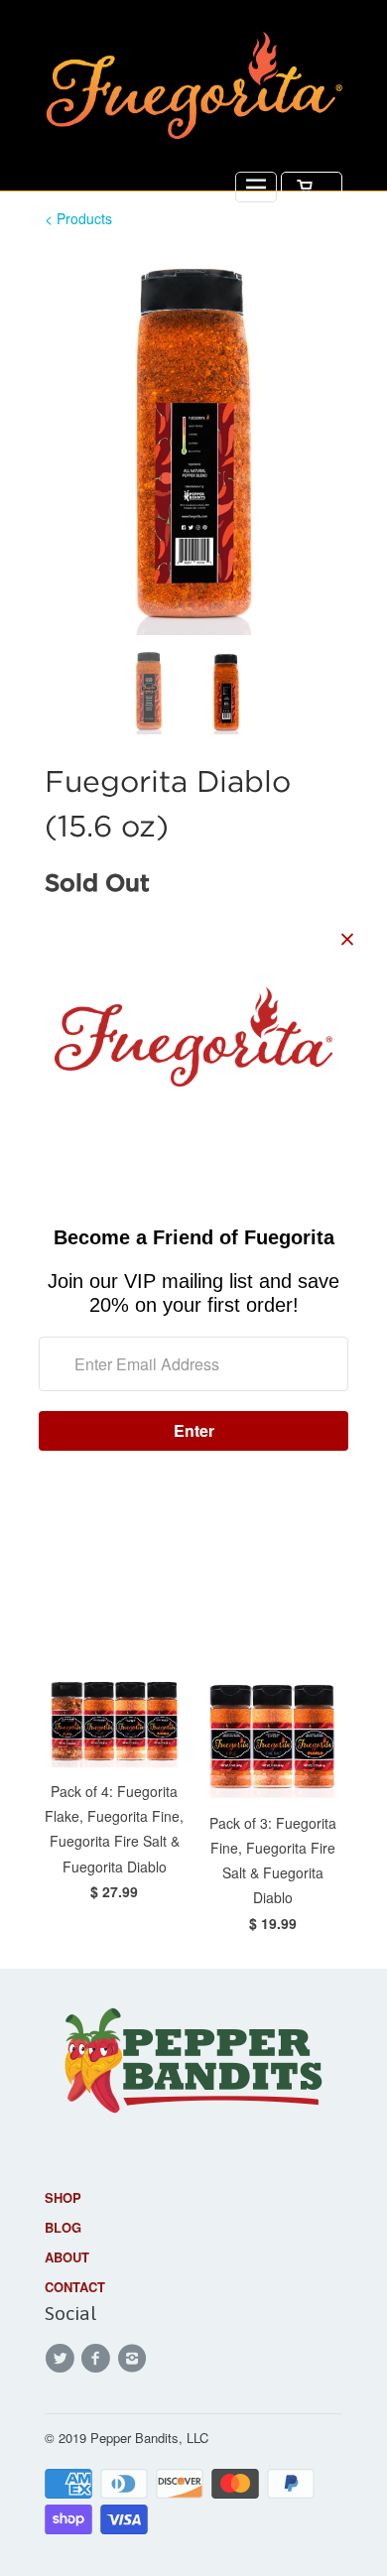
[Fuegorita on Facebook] (98, 2359)
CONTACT (75, 2287)
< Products (78, 218)
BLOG (63, 2227)
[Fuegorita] (193, 90)
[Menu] (256, 187)
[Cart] (312, 187)
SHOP (63, 2197)
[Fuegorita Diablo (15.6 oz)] (193, 443)
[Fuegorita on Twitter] (63, 2359)
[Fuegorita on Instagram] (135, 2359)
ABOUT (67, 2257)
